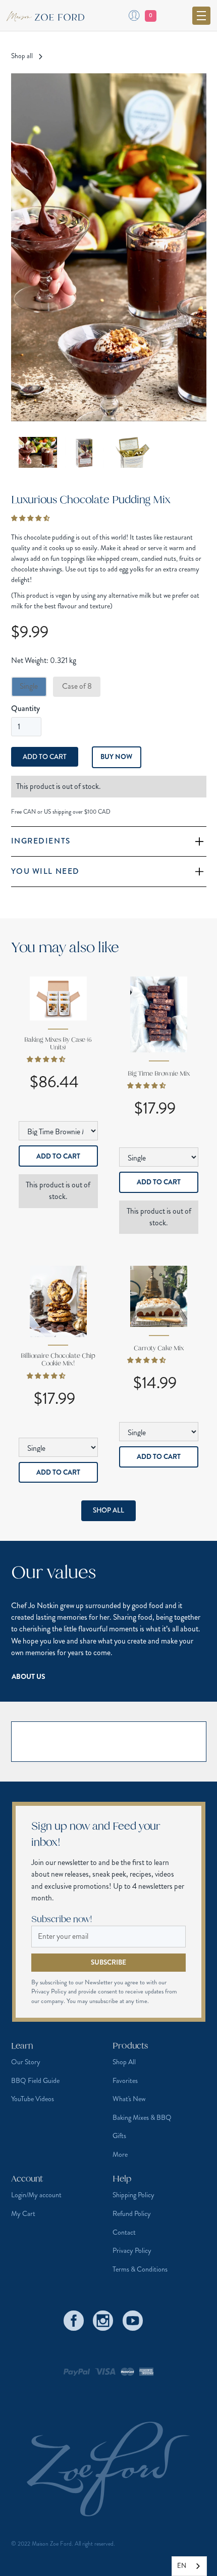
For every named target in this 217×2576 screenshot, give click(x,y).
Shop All (108, 1510)
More (120, 2154)
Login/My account (36, 2195)
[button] (201, 16)
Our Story (26, 2062)
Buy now (116, 757)
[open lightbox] (109, 247)
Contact (124, 2232)
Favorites (125, 2080)
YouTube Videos (33, 2099)
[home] (50, 15)
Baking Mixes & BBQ (142, 2117)
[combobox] (189, 2566)
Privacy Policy (132, 2250)
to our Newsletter (91, 1982)
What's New (129, 2099)
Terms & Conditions (140, 2269)
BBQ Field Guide (35, 2080)
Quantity (25, 708)
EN (182, 2566)
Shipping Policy (133, 2195)
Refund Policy (132, 2213)
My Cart (23, 2213)
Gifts (119, 2136)
